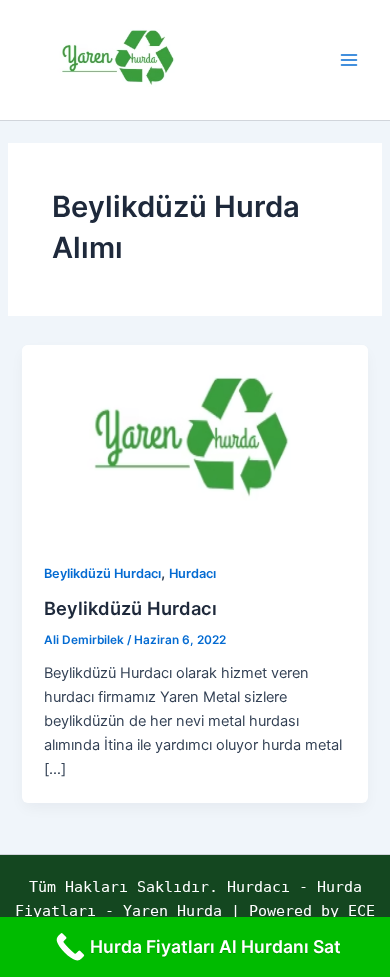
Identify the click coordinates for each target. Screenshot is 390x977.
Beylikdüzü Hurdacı (102, 573)
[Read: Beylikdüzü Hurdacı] (194, 441)
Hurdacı (192, 573)
